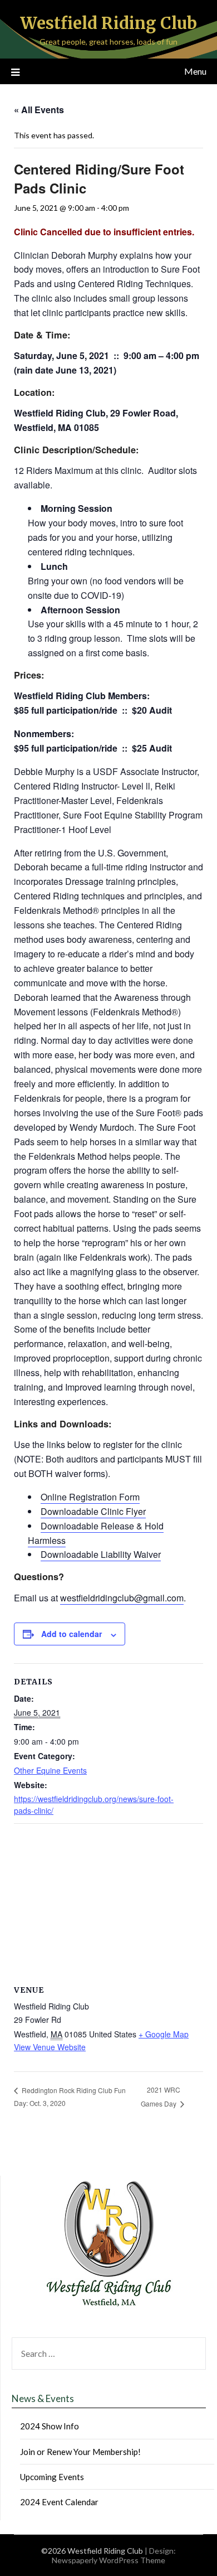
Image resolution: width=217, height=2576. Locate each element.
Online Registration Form (90, 1497)
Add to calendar (71, 1634)
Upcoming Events (52, 2477)
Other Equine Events (50, 1770)
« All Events (39, 110)
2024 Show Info (50, 2426)
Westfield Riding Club (108, 23)
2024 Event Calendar (59, 2502)
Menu (195, 71)
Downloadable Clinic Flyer (93, 1511)
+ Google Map (164, 2034)
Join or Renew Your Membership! (80, 2452)
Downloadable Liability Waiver (101, 1554)
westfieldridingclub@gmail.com (122, 1598)
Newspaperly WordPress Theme (108, 2560)
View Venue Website (50, 2047)
